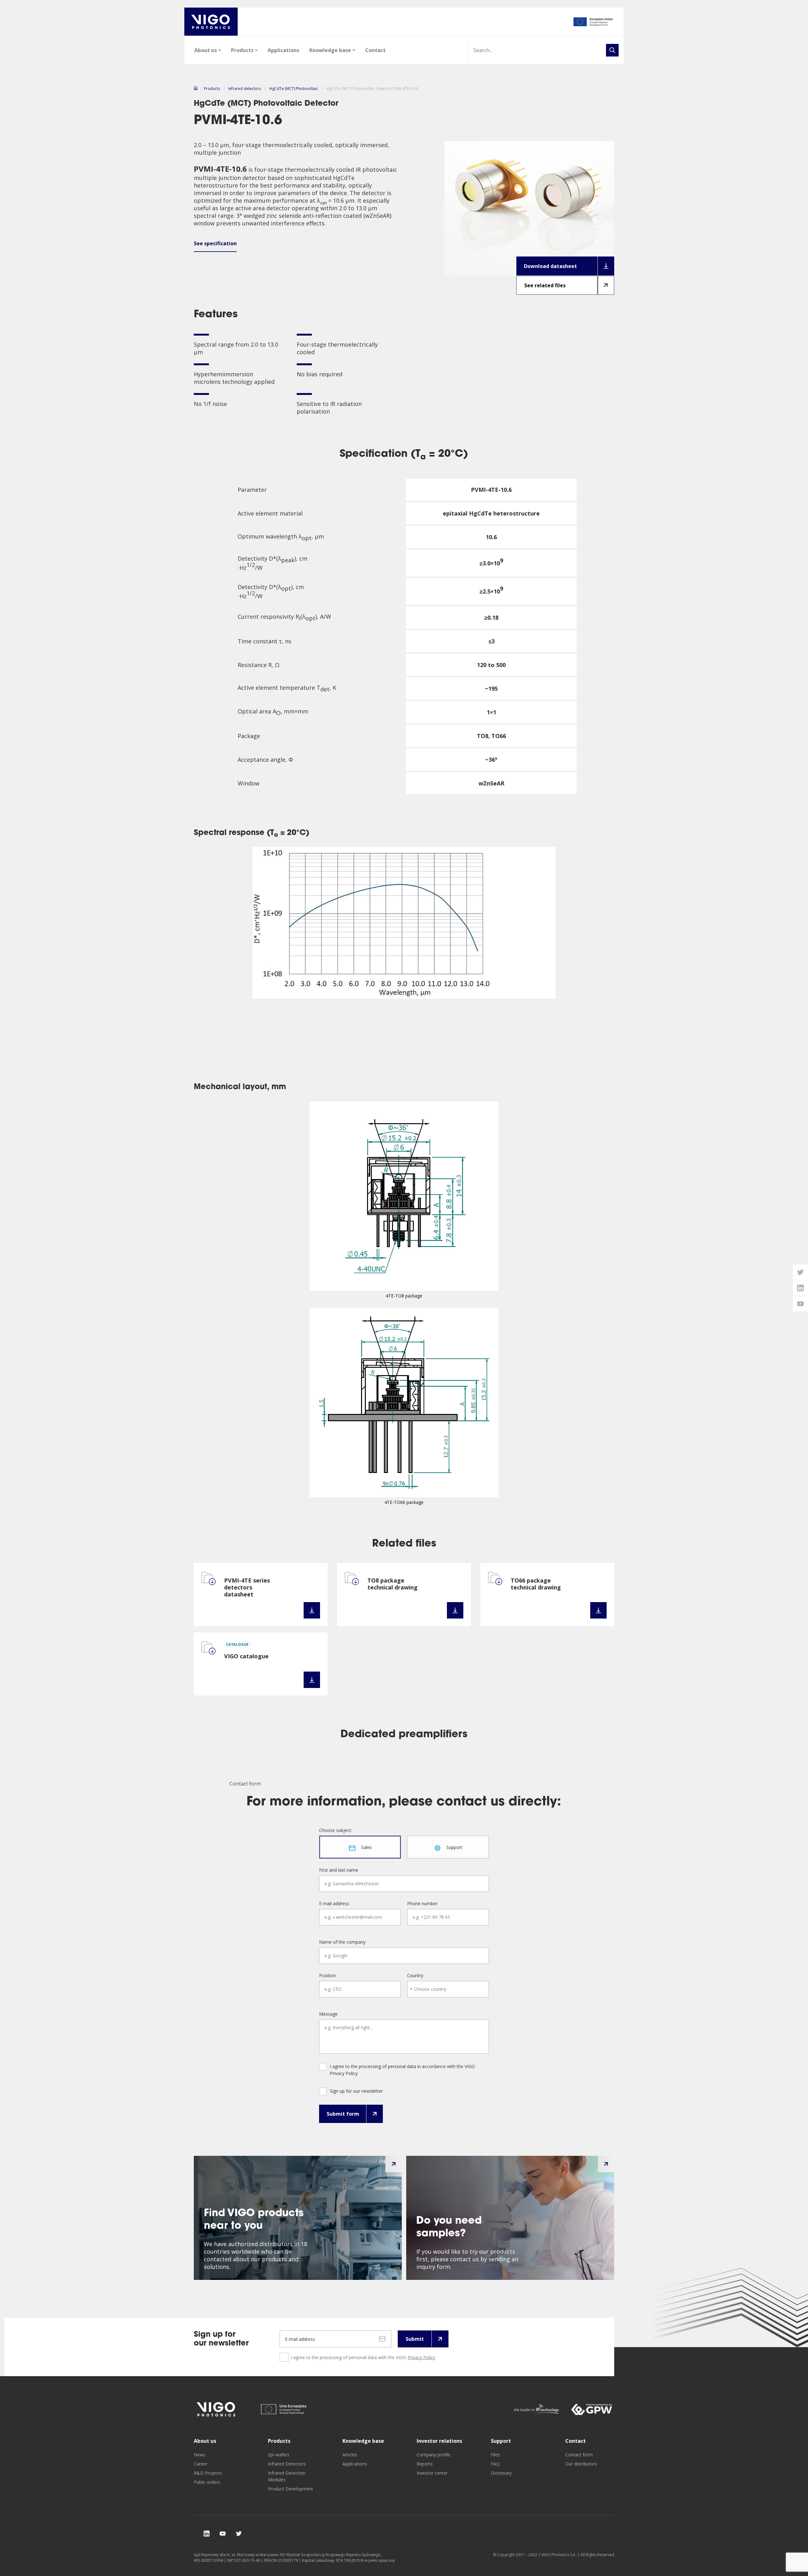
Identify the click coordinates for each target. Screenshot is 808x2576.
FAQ (495, 2464)
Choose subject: (336, 1830)
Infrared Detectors (287, 2464)
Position (327, 1976)
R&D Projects (208, 2473)
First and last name (339, 1870)
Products (242, 50)
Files (495, 2455)
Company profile (434, 2455)
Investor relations (439, 2441)
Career (201, 2464)
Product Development (291, 2489)
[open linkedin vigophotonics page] (800, 1288)
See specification (215, 243)
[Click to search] (612, 50)
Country (415, 1976)
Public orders (207, 2482)
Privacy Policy (421, 2357)
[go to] (593, 22)
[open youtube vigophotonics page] (800, 1304)
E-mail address (334, 1904)
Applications (283, 50)
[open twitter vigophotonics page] (800, 1272)
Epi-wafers (279, 2455)
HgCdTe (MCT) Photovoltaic (294, 89)
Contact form (579, 2455)
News (200, 2455)
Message (328, 2014)
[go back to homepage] (211, 22)
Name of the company (342, 1942)
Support (501, 2441)
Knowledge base (330, 50)
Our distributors (581, 2464)
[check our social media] (207, 2534)
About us (206, 50)
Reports (425, 2464)
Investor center (432, 2473)
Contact (375, 50)
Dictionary (501, 2473)
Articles (350, 2455)
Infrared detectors (245, 89)
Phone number (422, 1904)
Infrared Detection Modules (287, 2476)
